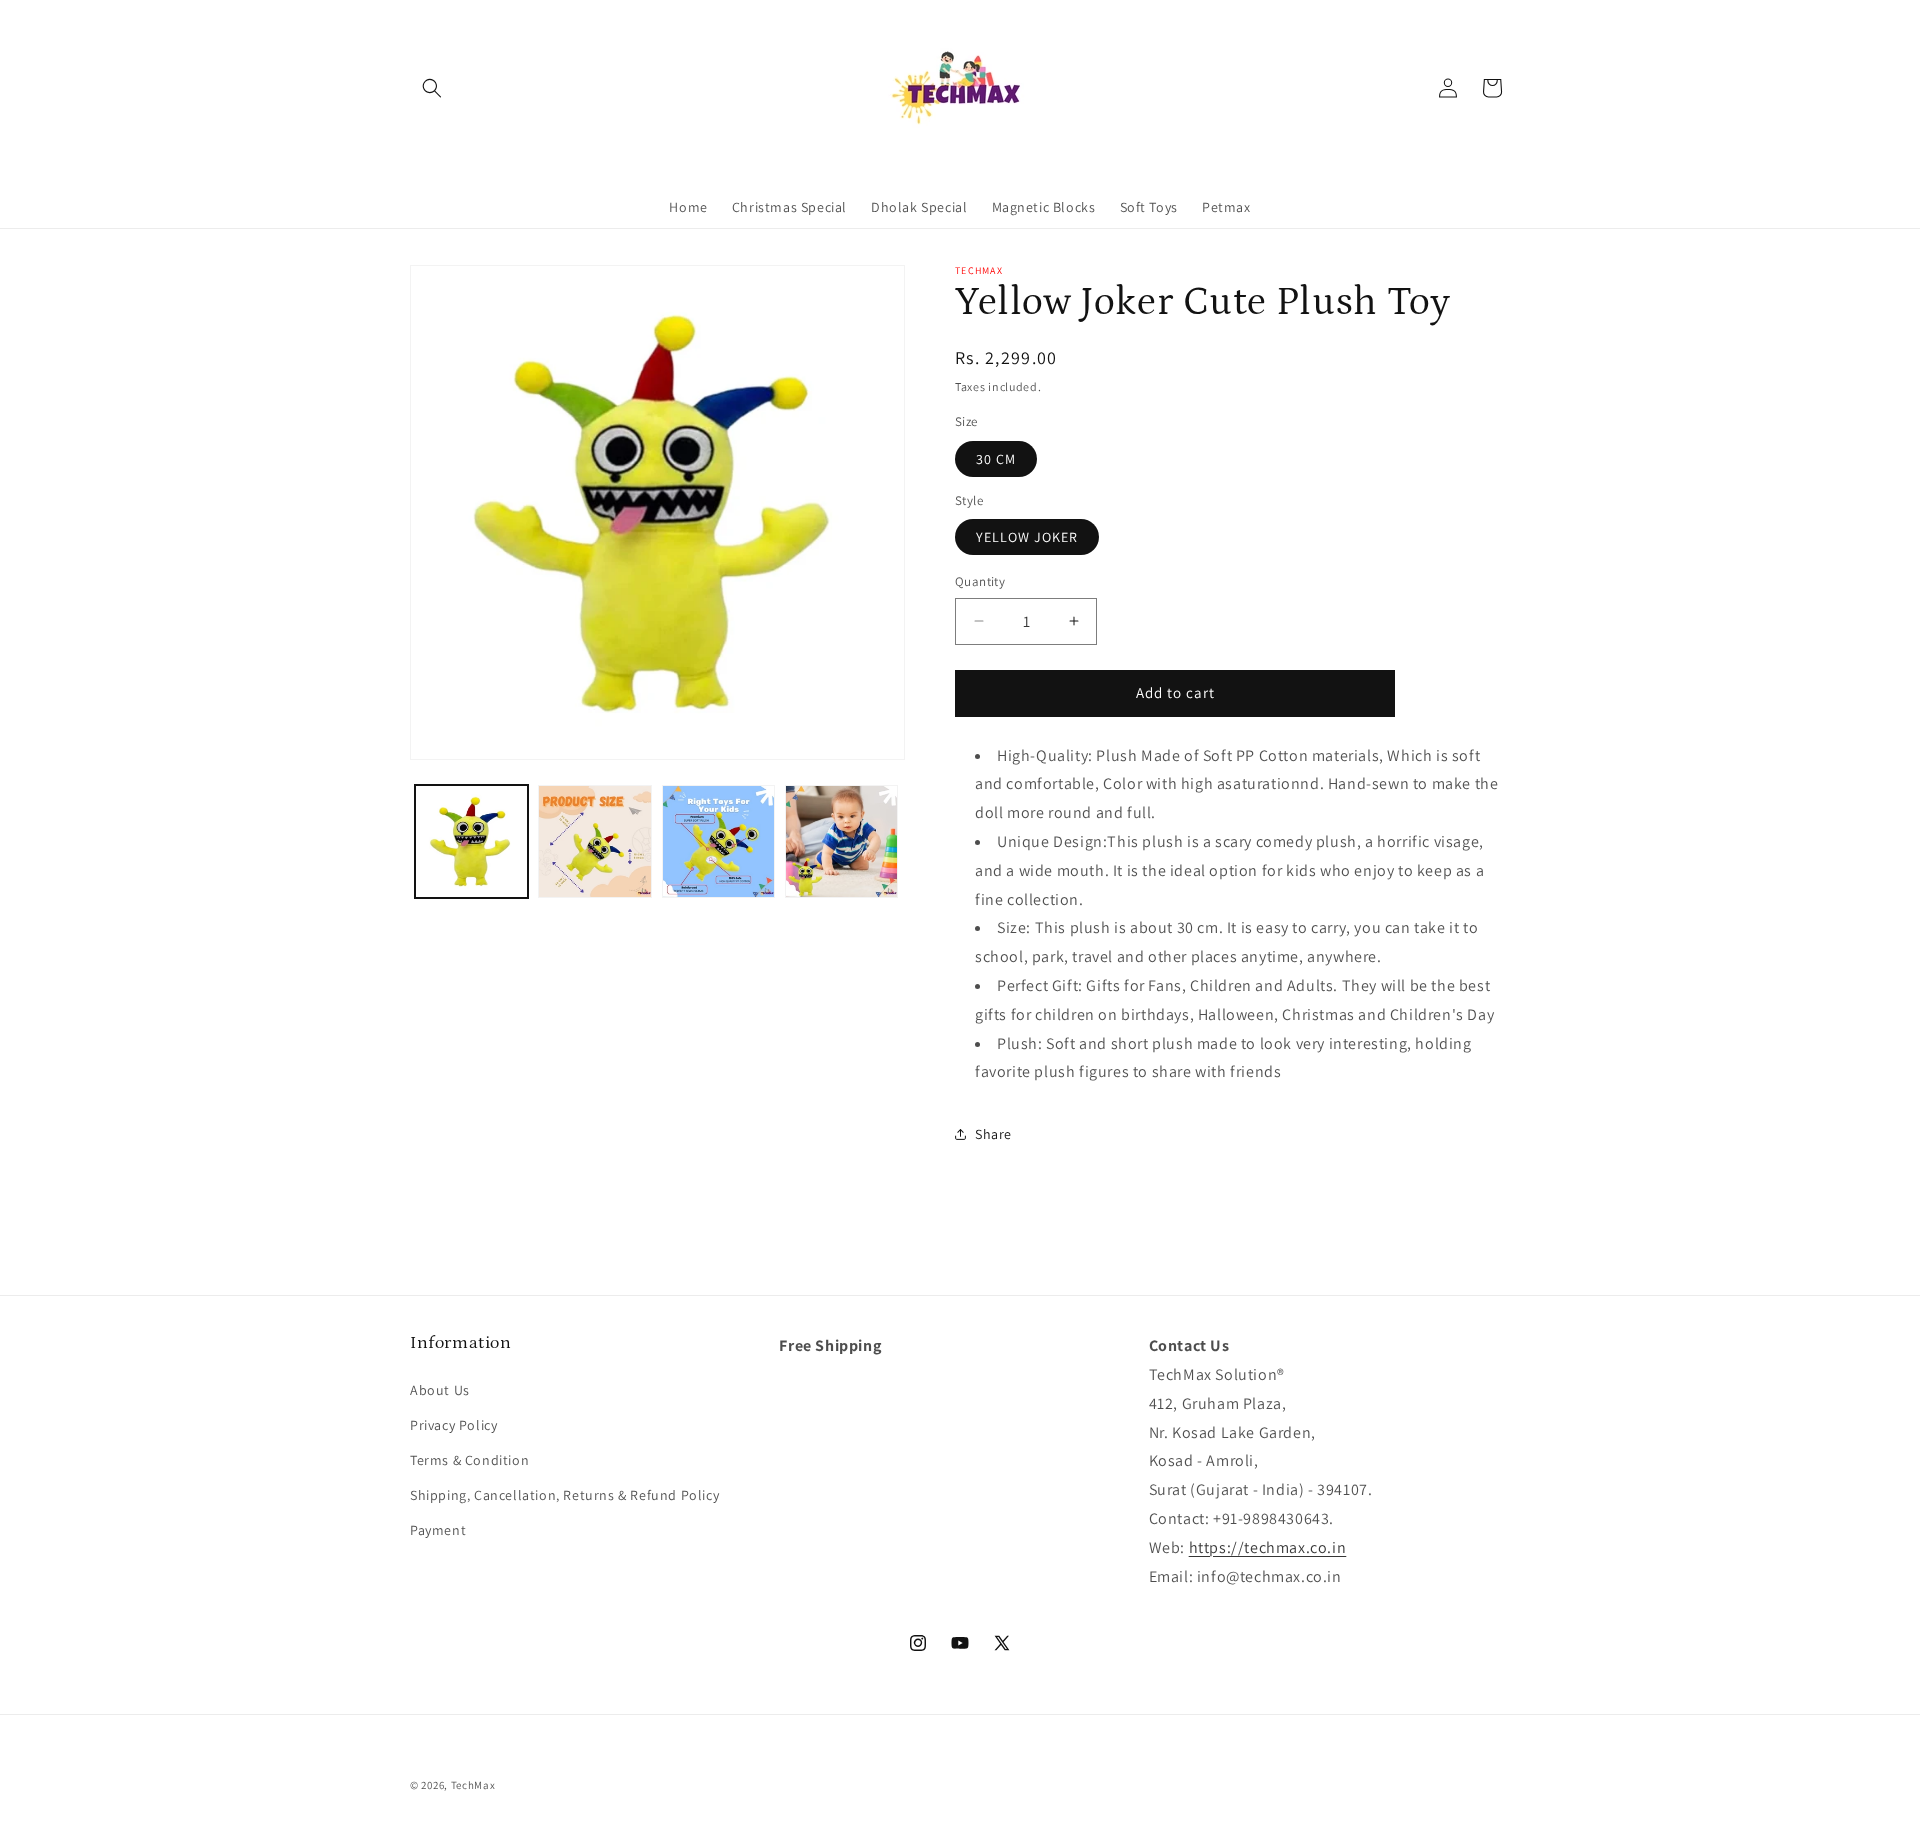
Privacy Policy (453, 1425)
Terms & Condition (469, 1460)
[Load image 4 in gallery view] (841, 841)
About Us (440, 1390)
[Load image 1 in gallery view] (471, 841)
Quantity (980, 581)
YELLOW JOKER (1027, 537)
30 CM (996, 459)
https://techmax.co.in (1268, 1547)
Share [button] (993, 1134)
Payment (438, 1531)
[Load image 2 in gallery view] (594, 841)
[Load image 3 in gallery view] (718, 841)
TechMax (473, 1785)
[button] (432, 88)
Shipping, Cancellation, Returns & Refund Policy (564, 1495)
